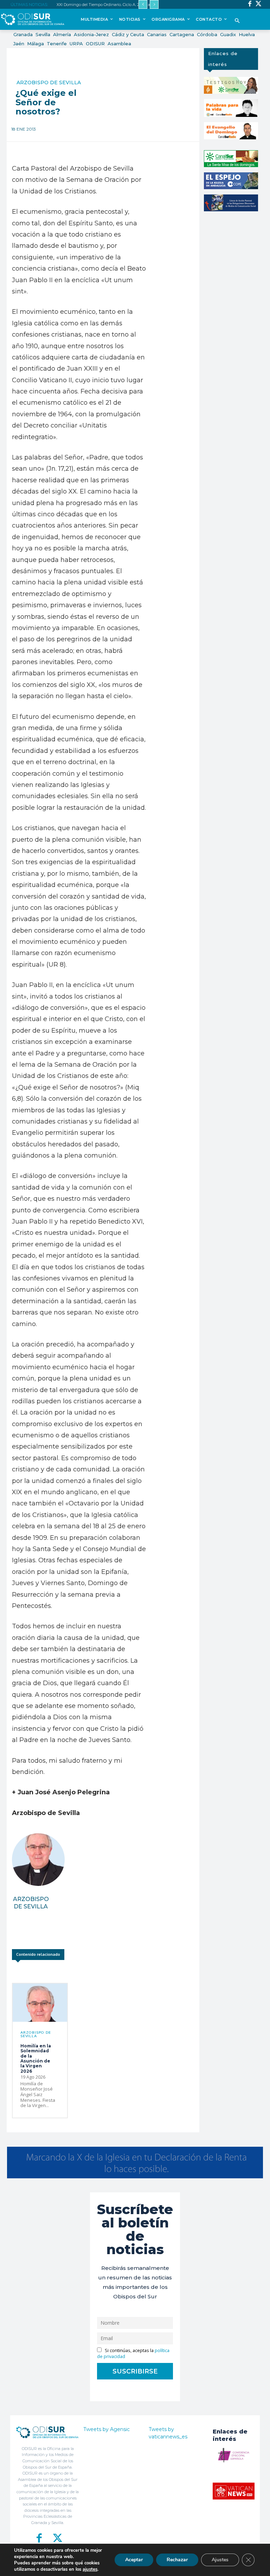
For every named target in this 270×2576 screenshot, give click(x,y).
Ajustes (220, 2560)
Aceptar (134, 2560)
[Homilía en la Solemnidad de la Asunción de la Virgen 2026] (40, 2003)
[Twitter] (259, 4)
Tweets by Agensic (107, 2429)
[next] (154, 4)
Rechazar (177, 2560)
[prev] (143, 4)
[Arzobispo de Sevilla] (38, 1860)
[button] (237, 21)
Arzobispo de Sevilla (49, 82)
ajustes (90, 2569)
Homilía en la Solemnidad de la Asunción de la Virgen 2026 (36, 2058)
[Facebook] (250, 4)
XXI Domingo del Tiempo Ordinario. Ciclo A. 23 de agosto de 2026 (116, 5)
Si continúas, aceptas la (133, 2353)
